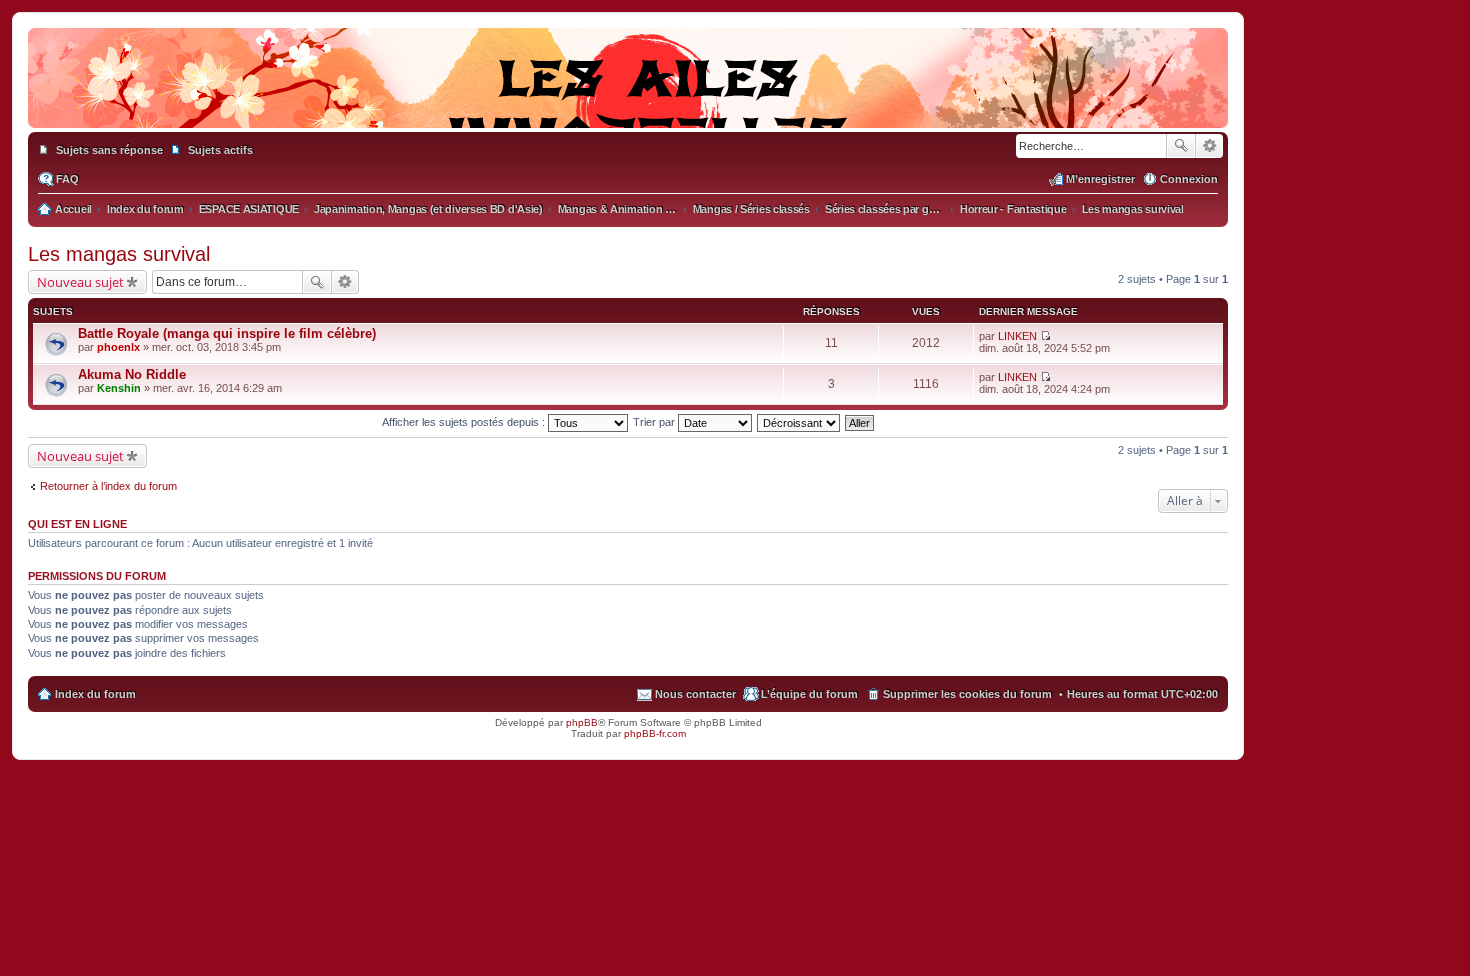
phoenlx (118, 347)
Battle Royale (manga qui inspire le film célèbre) (227, 333)
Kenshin (119, 388)
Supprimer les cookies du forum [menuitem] (967, 694)
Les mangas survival (119, 254)
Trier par (655, 422)
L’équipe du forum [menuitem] (809, 694)
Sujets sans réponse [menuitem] (109, 150)
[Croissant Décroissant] (799, 422)
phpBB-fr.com (655, 733)
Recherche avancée (1209, 146)
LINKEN (1017, 336)
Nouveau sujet (80, 282)
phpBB (582, 722)
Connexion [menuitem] (1189, 179)
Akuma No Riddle (132, 374)
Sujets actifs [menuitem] (220, 150)
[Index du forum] (628, 108)
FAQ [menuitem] (67, 179)
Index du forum (95, 694)
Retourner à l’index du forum (108, 486)
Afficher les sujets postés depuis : (465, 422)
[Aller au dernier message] (1045, 336)
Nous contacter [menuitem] (695, 694)
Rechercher (1181, 146)
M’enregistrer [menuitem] (1100, 179)
